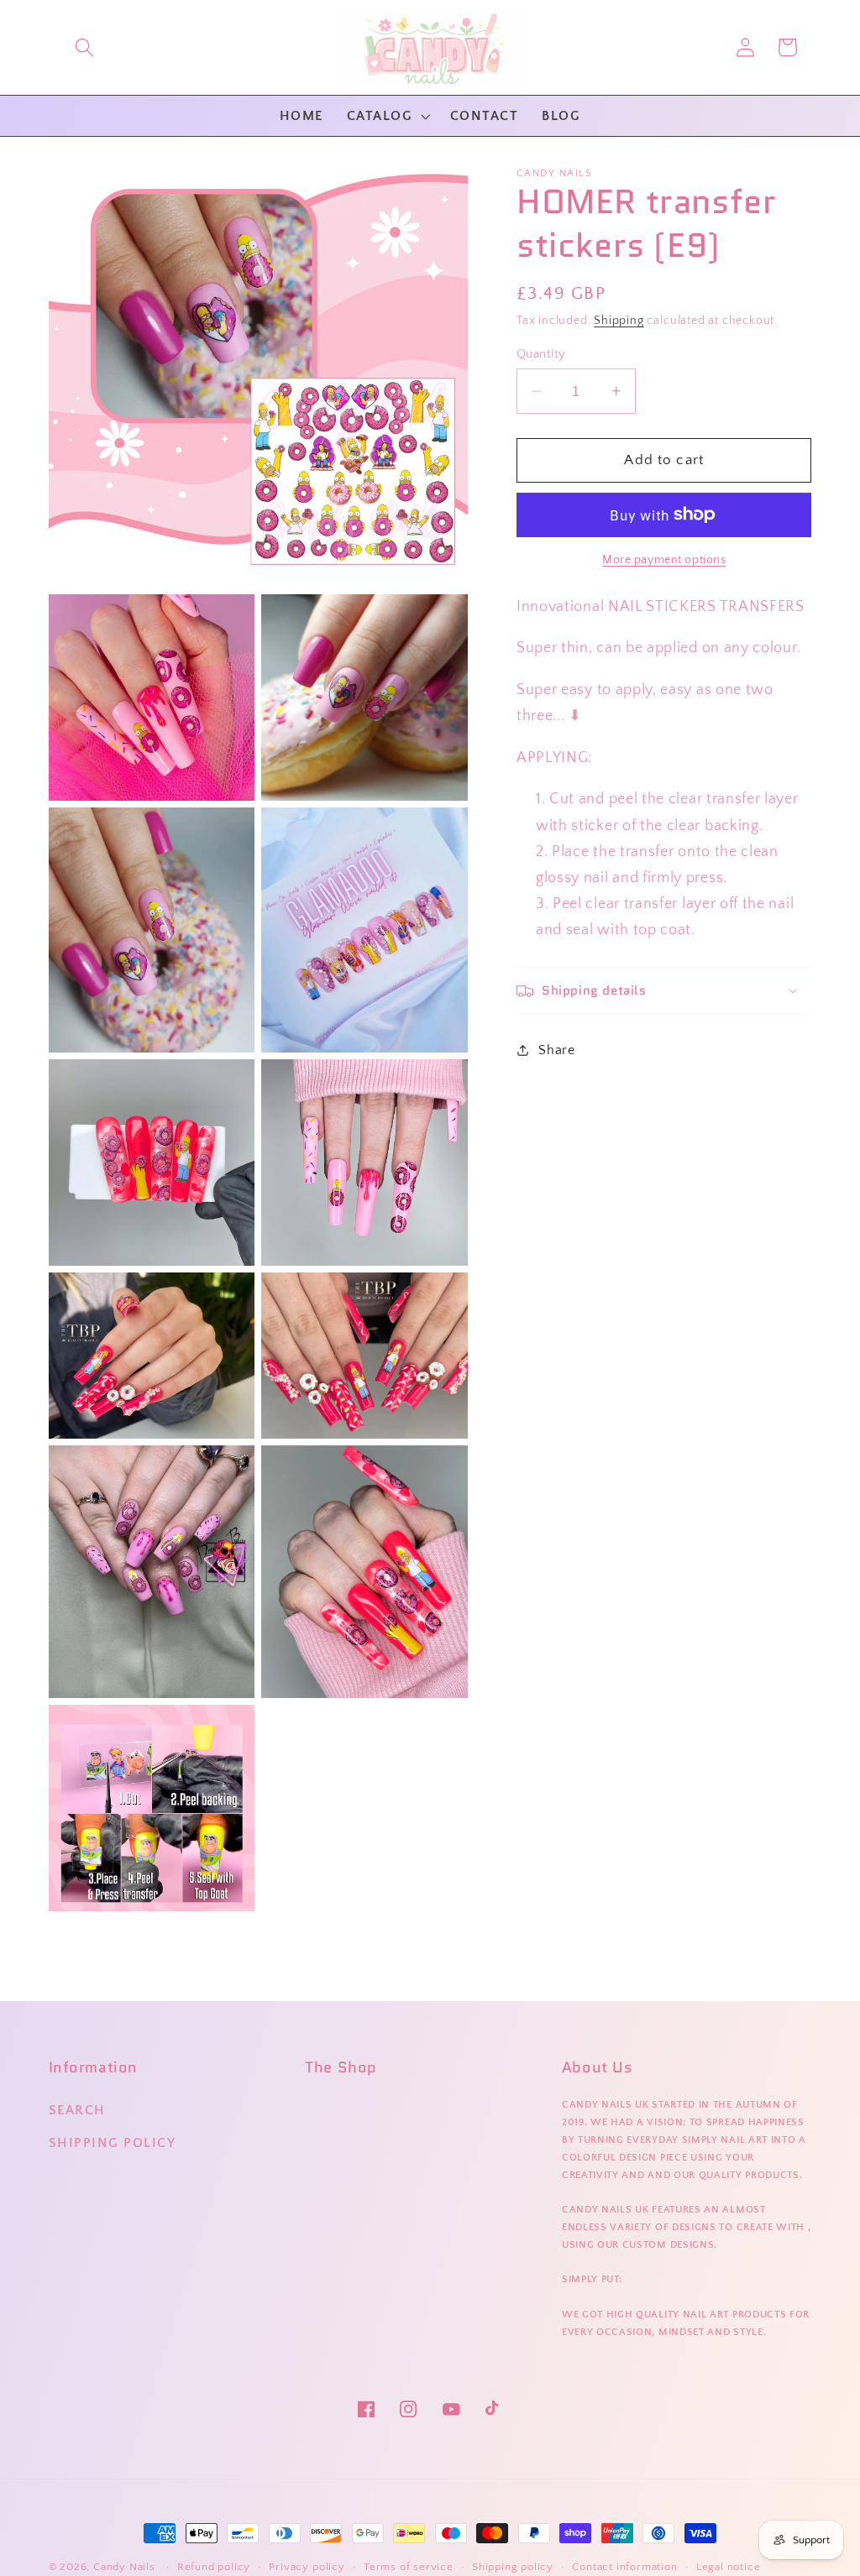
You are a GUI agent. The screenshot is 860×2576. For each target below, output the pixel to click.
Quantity (541, 354)
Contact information (624, 2567)
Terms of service (409, 2567)
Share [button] (556, 1050)
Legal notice (729, 2567)
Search (77, 2110)
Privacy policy (307, 2567)
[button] (84, 47)
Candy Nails (124, 2567)
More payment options (664, 560)
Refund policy (214, 2567)
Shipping (619, 321)
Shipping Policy (113, 2143)
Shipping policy (513, 2567)
